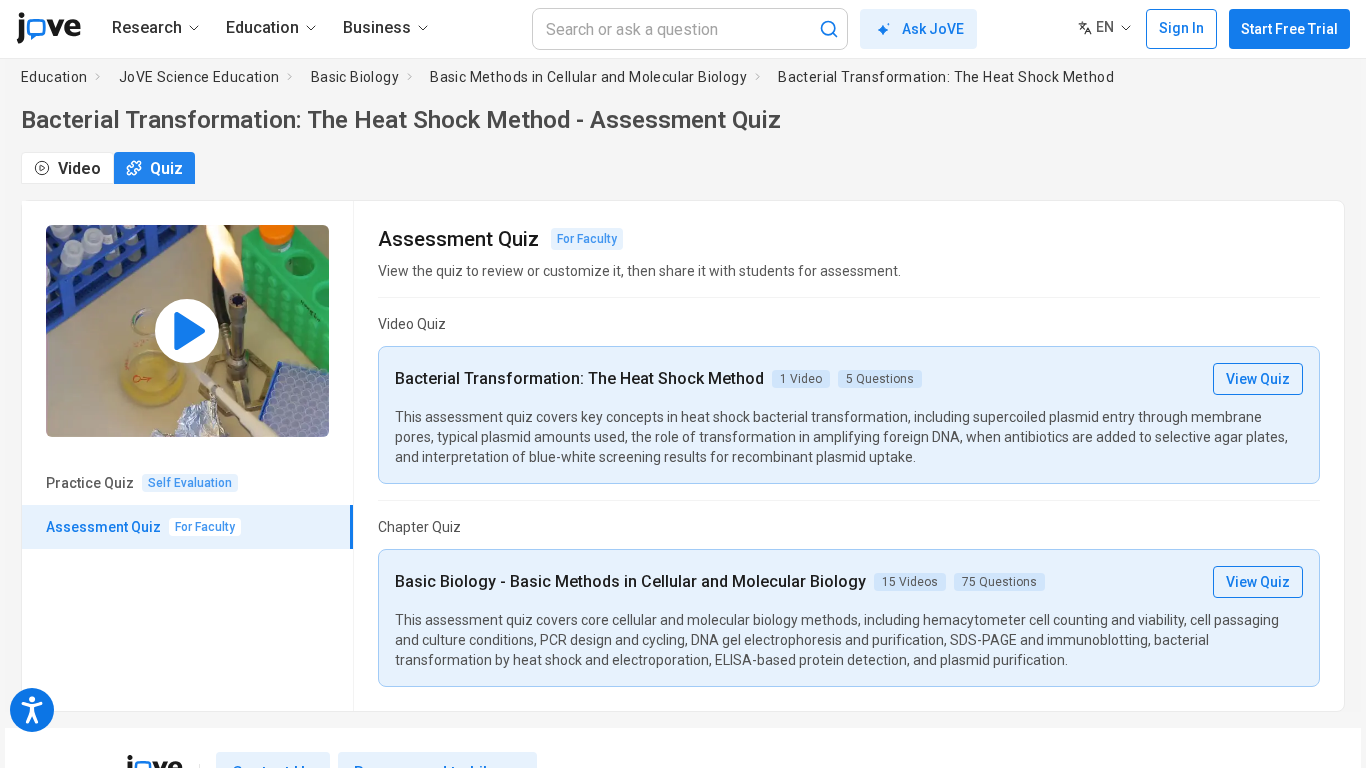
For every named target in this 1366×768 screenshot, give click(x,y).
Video (79, 168)
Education (54, 77)
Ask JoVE (933, 29)
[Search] (829, 29)
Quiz (166, 168)
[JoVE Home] (48, 28)
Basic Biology (355, 77)
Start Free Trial (1289, 29)
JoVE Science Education (199, 77)
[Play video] (187, 331)
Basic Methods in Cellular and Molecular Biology (588, 77)
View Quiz (1258, 379)
